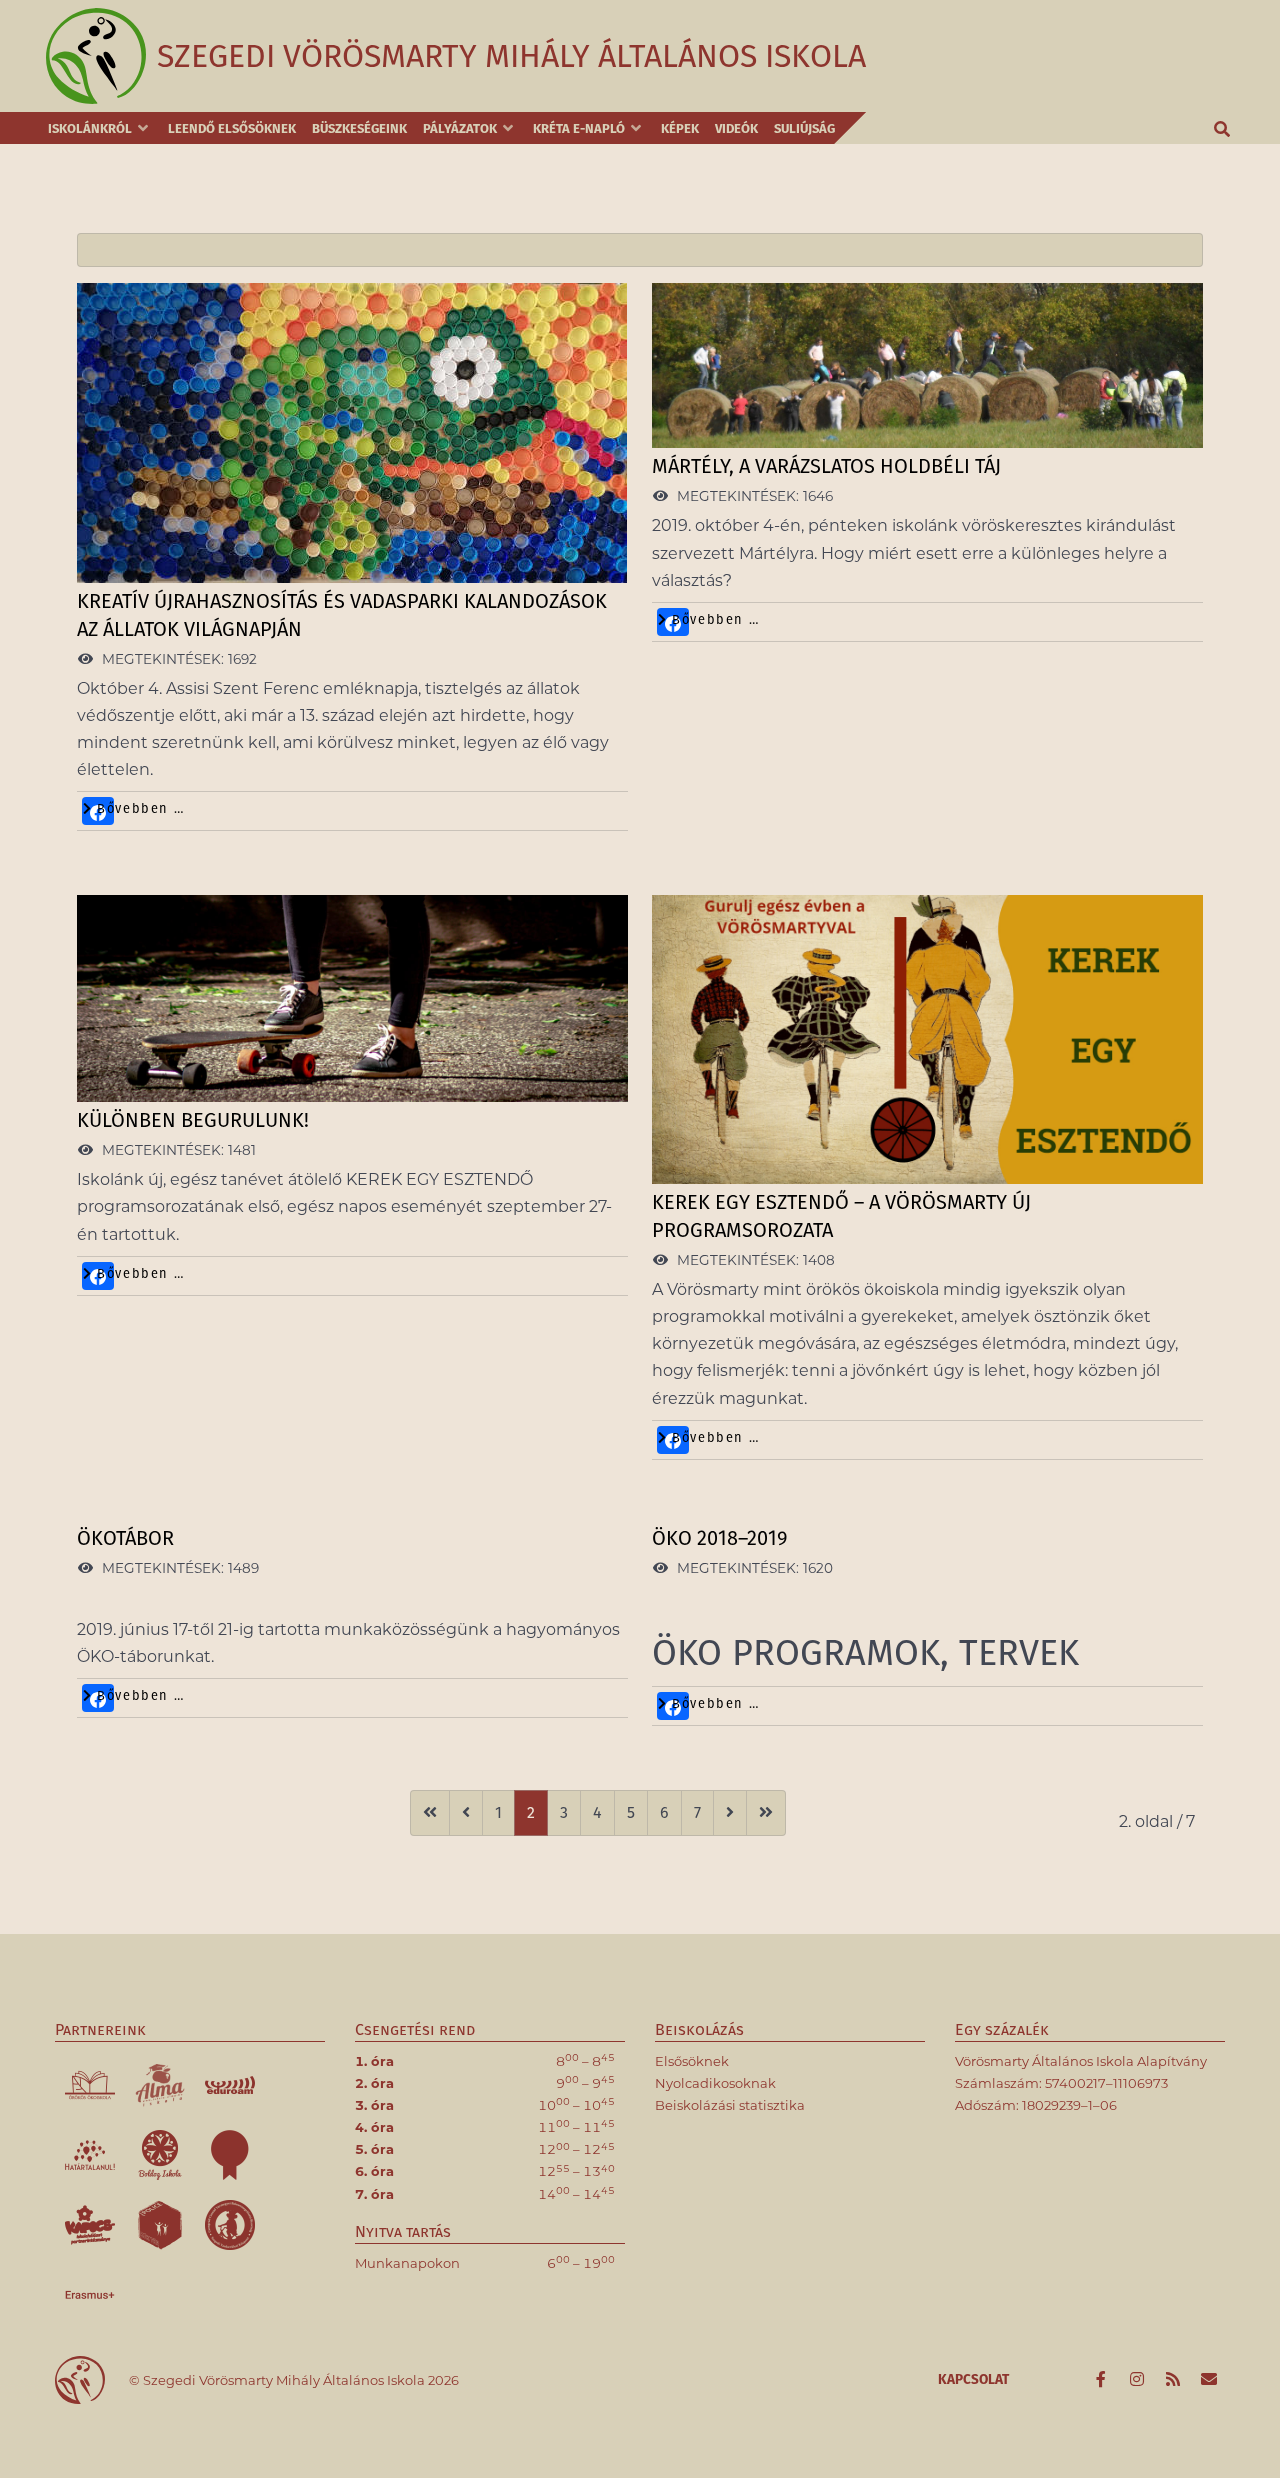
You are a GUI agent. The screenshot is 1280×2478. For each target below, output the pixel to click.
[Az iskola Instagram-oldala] (1139, 2380)
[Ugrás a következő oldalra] (730, 1813)
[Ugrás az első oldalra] (430, 1813)
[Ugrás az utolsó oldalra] (766, 1813)
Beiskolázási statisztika (730, 2105)
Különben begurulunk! (193, 1120)
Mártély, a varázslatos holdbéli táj (826, 466)
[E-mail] (1208, 2380)
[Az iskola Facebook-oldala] (1103, 2380)
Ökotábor (125, 1538)
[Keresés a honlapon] (1223, 128)
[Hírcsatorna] (1174, 2380)
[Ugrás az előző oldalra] (466, 1813)
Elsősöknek (692, 2061)
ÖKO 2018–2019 (720, 1538)
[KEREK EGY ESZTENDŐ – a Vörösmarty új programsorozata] (927, 1040)
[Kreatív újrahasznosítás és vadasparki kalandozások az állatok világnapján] (352, 433)
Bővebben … (139, 809)
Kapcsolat (973, 2379)
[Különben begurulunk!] (352, 999)
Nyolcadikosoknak (715, 2083)
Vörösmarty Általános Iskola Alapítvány (1081, 2061)
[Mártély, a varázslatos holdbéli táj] (927, 366)
